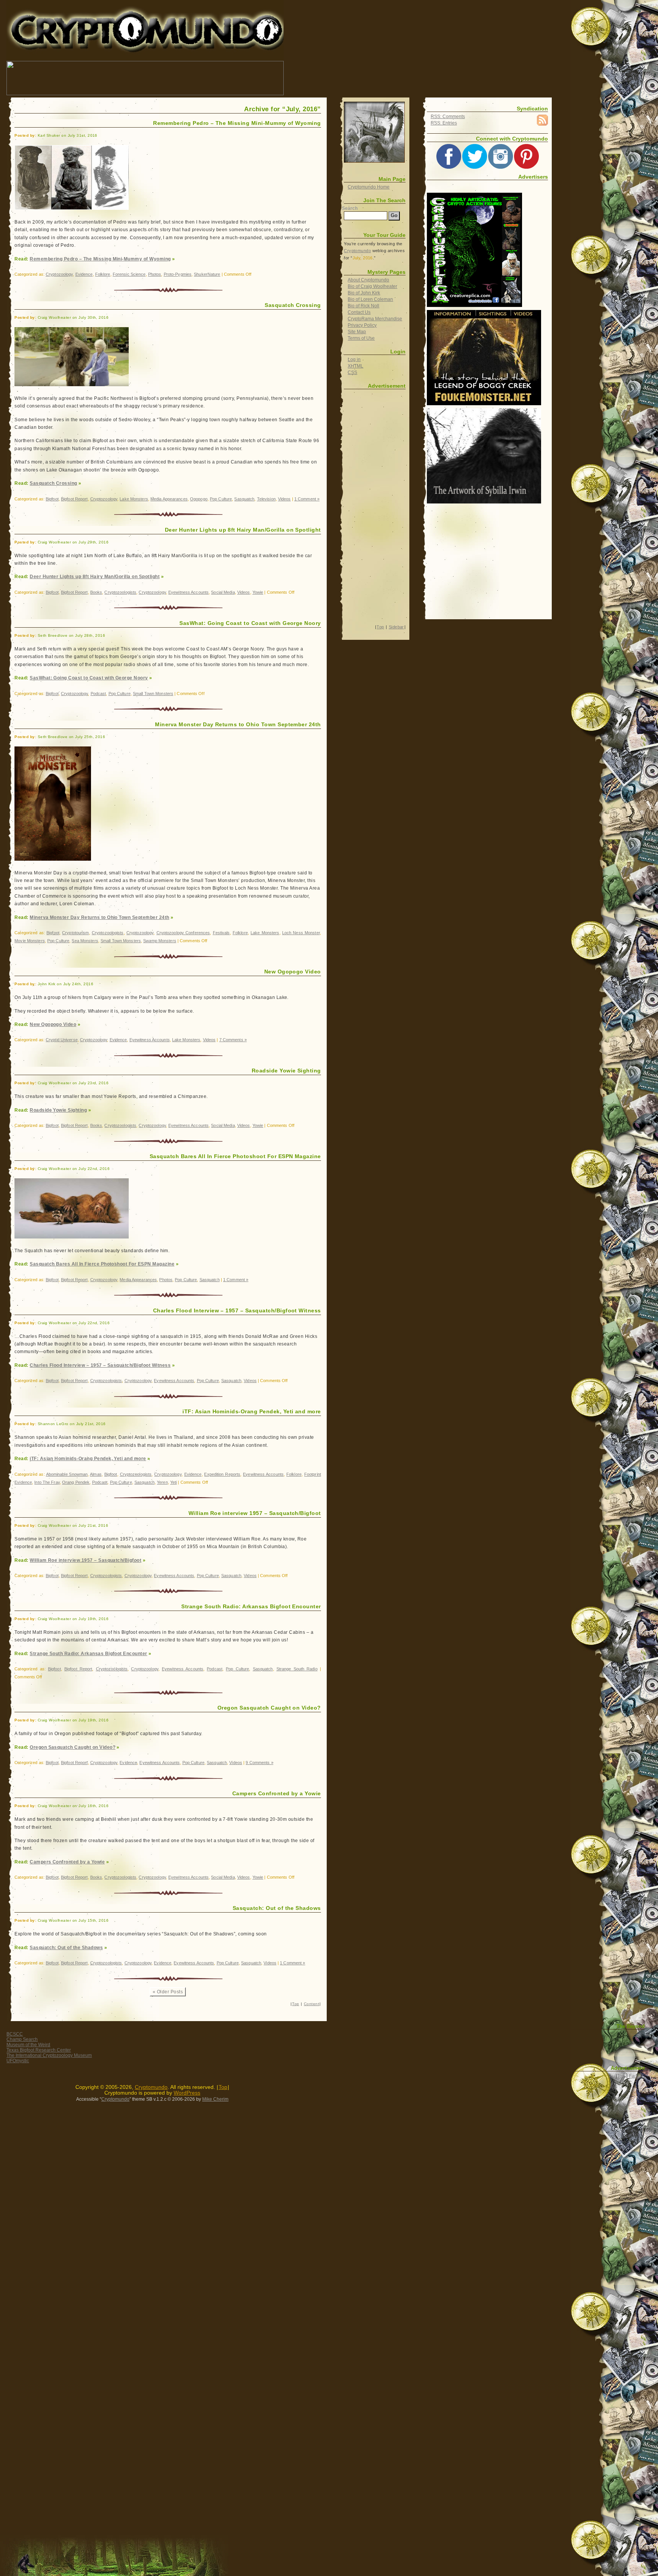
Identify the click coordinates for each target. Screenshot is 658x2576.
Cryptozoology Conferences (183, 933)
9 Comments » (259, 1763)
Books (96, 592)
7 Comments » (233, 1040)
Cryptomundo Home (369, 187)
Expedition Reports (222, 1474)
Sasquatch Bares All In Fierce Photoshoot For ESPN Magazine (235, 1156)
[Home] (374, 132)
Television (266, 499)
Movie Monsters (30, 941)
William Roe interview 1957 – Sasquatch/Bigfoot (255, 1513)
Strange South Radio (297, 1669)
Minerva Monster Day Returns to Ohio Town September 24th (238, 724)
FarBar (636, 2076)
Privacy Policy (362, 325)
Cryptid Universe (62, 1040)
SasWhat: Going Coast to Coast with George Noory (250, 623)
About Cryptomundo (368, 280)
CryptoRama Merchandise (375, 319)
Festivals (221, 933)
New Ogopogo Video (293, 972)
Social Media (223, 592)
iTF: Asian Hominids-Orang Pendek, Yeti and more (252, 1411)
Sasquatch (244, 499)
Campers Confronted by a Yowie (277, 1793)
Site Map (357, 332)
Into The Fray (47, 1482)
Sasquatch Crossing (293, 305)
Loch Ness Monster (301, 933)
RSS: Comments (448, 117)
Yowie (258, 592)
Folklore (103, 274)
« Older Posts (168, 1992)
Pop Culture (221, 499)
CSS (352, 372)
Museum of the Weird (28, 2045)
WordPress (187, 2093)
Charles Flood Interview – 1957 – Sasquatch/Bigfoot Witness (237, 1310)
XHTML (355, 366)
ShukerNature (207, 274)
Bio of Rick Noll (363, 306)
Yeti (173, 1482)
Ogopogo (199, 499)
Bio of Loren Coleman (370, 299)
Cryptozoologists (120, 592)
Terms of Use (361, 338)
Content (311, 2004)
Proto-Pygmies (178, 274)
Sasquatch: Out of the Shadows (277, 1908)
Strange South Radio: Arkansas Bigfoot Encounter (251, 1606)
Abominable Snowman (67, 1474)
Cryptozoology (59, 274)
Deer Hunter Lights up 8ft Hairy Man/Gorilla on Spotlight (243, 530)
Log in (354, 360)
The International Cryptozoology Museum (49, 2055)
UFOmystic (18, 2061)
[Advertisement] (423, 78)
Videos (284, 499)
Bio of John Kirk (364, 293)
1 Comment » (307, 499)
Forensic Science (129, 274)
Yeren (162, 1482)
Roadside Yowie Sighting (286, 1071)
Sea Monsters (85, 941)
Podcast (98, 694)
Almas (96, 1474)
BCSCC (15, 2034)
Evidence (84, 274)
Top (295, 2004)
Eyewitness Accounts (188, 592)
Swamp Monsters (160, 941)
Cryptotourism (75, 933)
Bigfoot (52, 499)
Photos (155, 274)
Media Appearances (169, 499)
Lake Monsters (134, 499)
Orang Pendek (76, 1482)
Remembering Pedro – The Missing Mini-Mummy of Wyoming (237, 123)
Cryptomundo (75, 11)
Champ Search (22, 2039)
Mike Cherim (215, 2099)
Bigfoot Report (74, 499)
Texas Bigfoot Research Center (39, 2050)
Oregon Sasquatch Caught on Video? (269, 1708)
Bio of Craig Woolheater (372, 286)
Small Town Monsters (153, 694)
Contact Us (359, 312)
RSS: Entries (444, 123)
